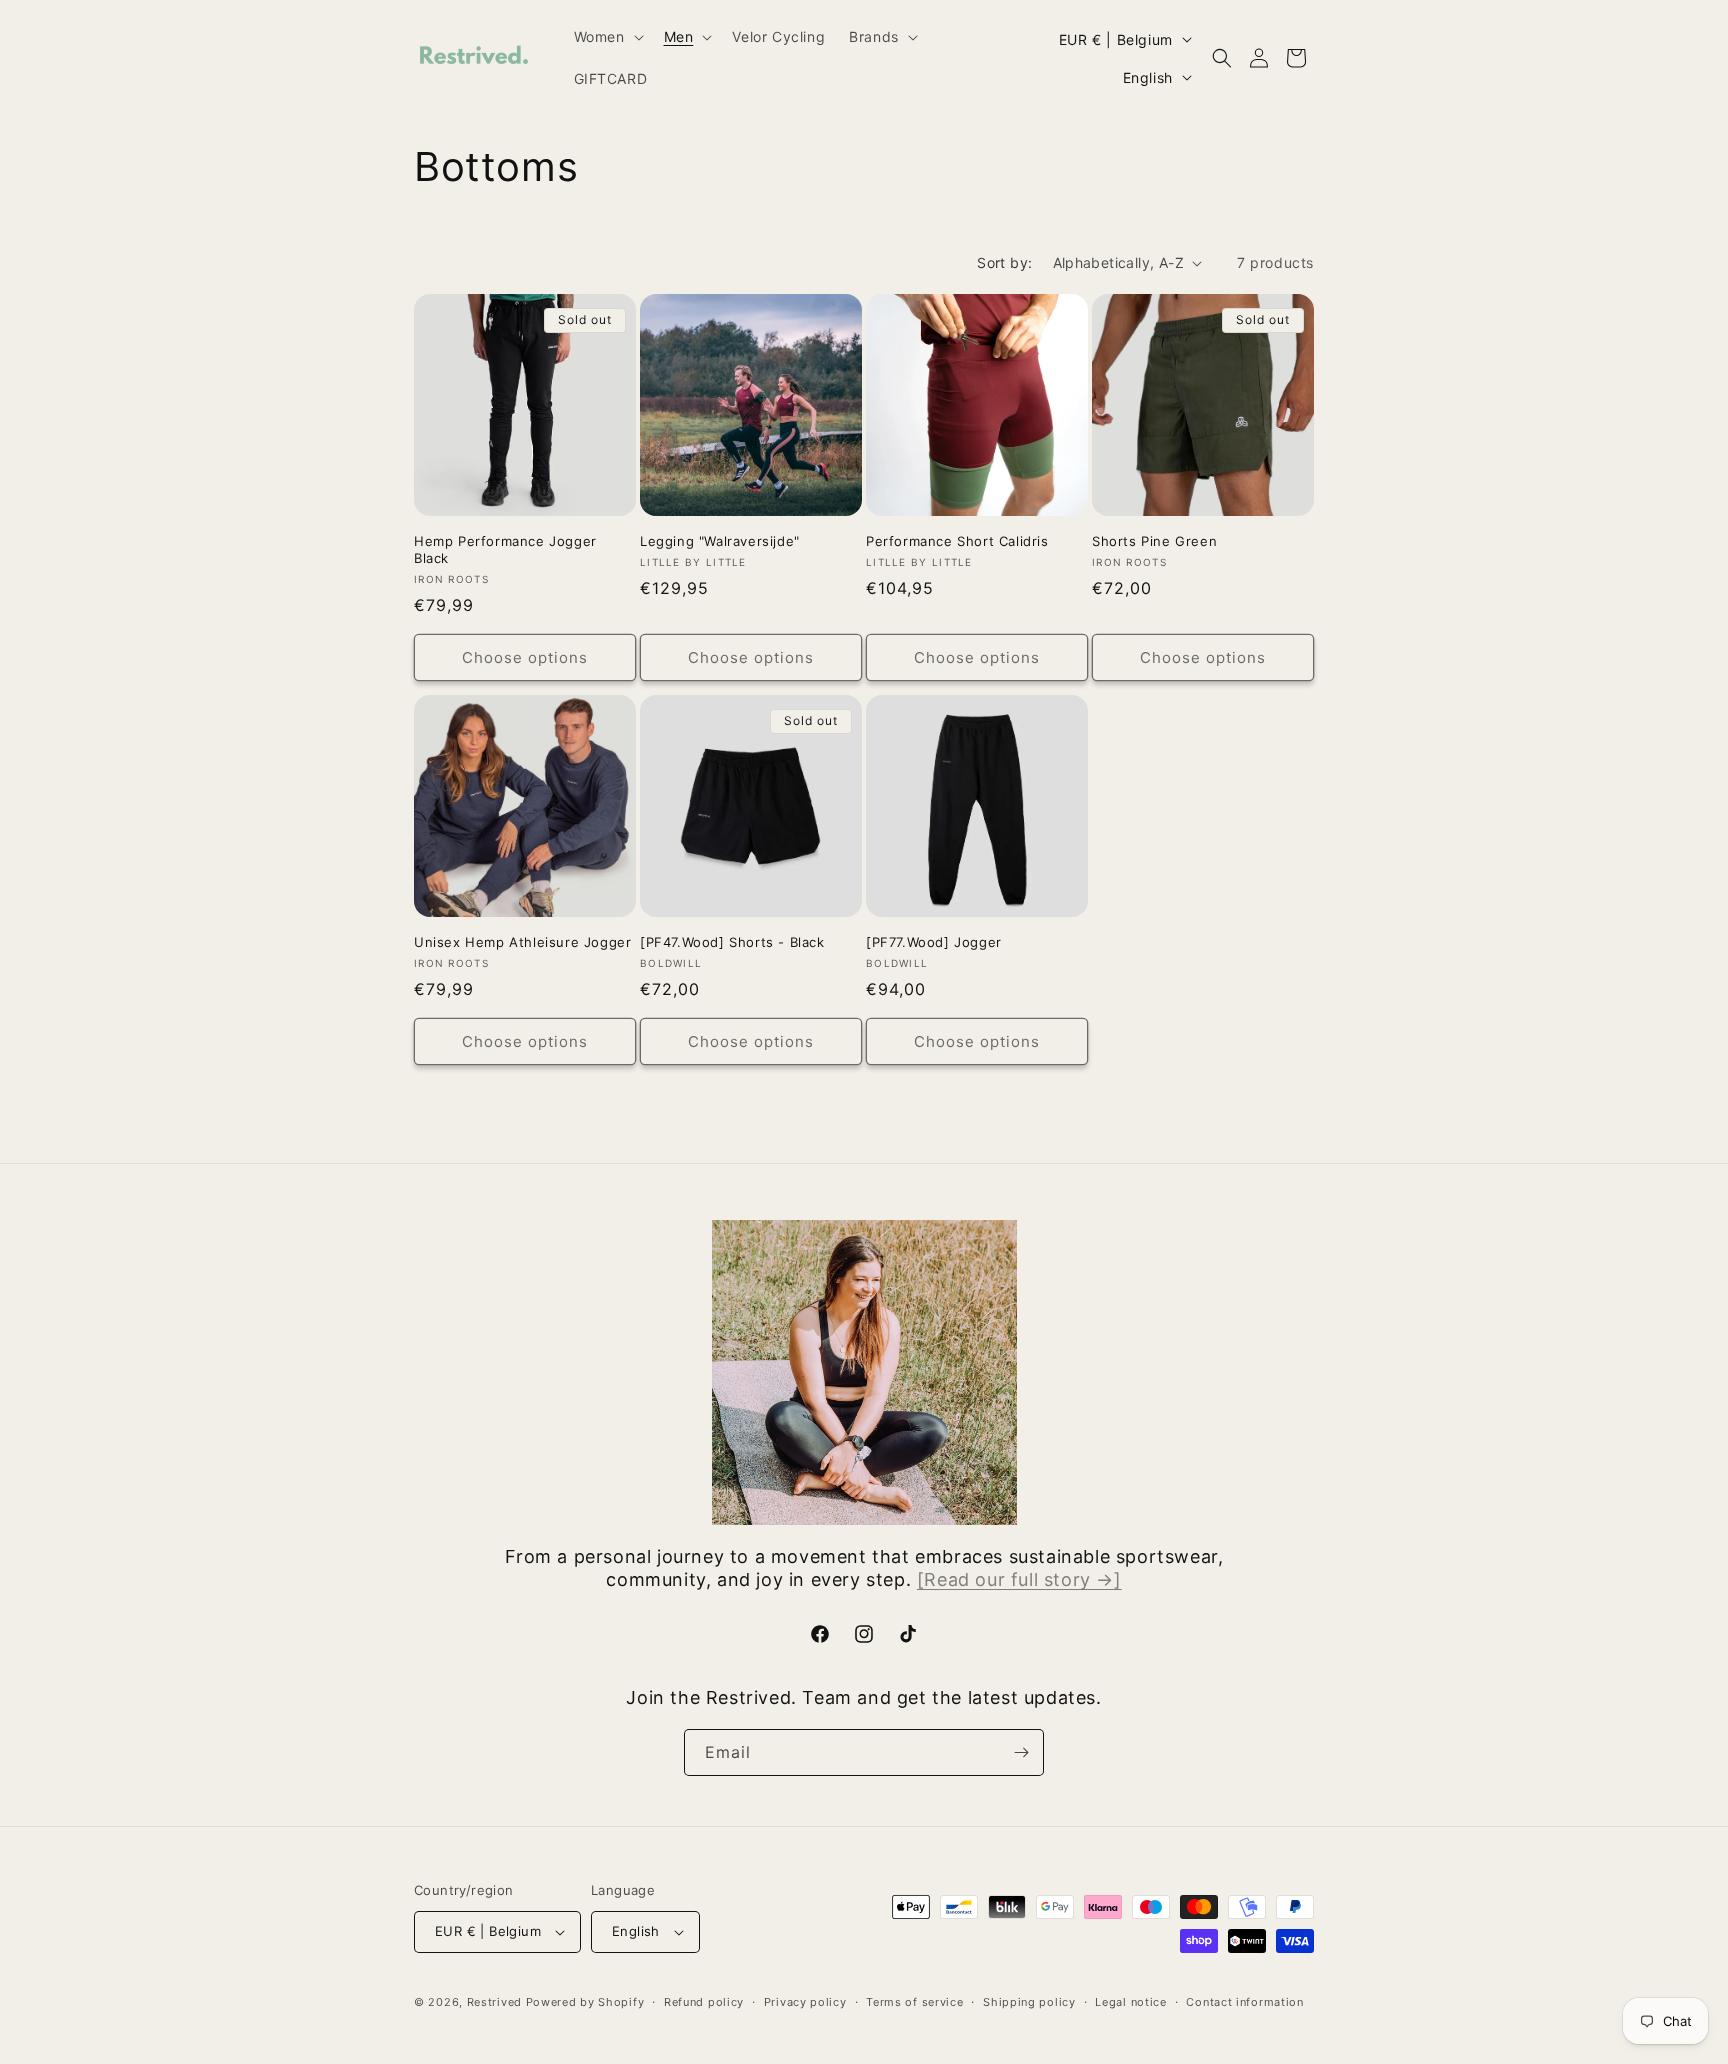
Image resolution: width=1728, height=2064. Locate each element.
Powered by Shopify (585, 2002)
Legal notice (1130, 2002)
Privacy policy (805, 2002)
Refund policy (704, 2002)
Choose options (525, 657)
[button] (607, 37)
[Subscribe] (1021, 1752)
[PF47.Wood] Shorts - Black (732, 942)
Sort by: (1004, 262)
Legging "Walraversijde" (720, 541)
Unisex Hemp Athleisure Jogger (522, 942)
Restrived (494, 2002)
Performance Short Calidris (957, 541)
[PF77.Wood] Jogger (934, 942)
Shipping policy (1029, 2002)
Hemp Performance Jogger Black (505, 549)
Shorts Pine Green (1154, 541)
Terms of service (914, 2002)
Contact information (1244, 2002)
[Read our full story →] (1019, 1579)
